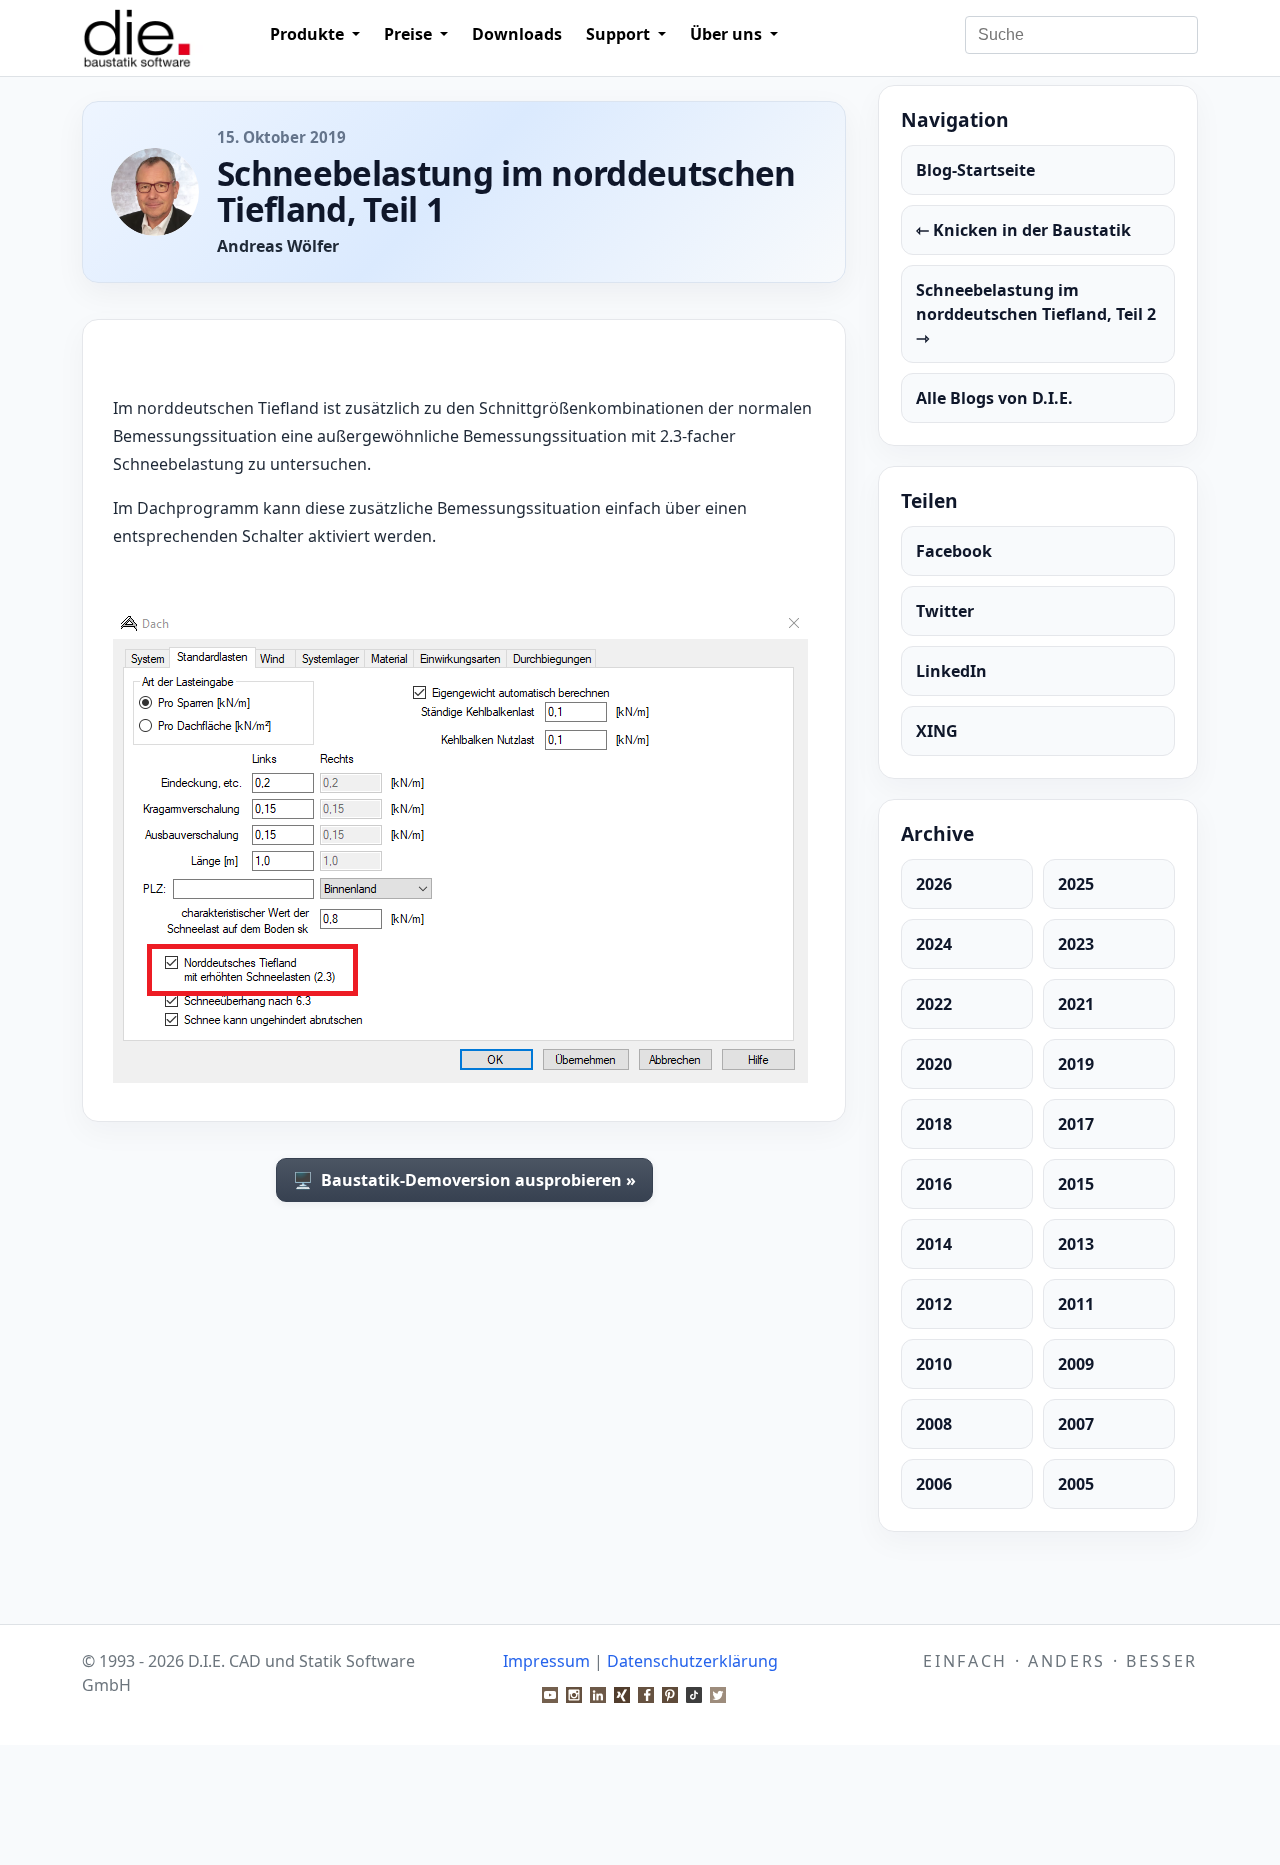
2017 (1076, 1124)
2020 (934, 1064)
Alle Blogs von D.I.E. (994, 398)
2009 (1076, 1364)
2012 (934, 1304)
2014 (934, 1244)
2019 (1076, 1064)
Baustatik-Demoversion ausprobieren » (464, 1180)
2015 (1076, 1184)
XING (937, 731)
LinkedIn (951, 671)
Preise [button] (410, 34)
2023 (1076, 944)
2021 (1076, 1004)
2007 (1076, 1424)
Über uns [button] (728, 34)
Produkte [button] (309, 34)
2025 (1076, 884)
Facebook (954, 551)
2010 (934, 1364)
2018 (934, 1124)
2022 (934, 1004)
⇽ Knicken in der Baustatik (1023, 230)
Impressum (546, 1661)
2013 (1076, 1244)
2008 (934, 1424)
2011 (1076, 1304)
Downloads (517, 34)
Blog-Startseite (975, 170)
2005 (1076, 1484)
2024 (934, 944)
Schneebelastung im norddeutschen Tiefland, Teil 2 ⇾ (1036, 314)
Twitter (945, 611)
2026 (934, 884)
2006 (934, 1484)
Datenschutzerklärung (692, 1661)
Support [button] (620, 34)
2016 (934, 1184)
